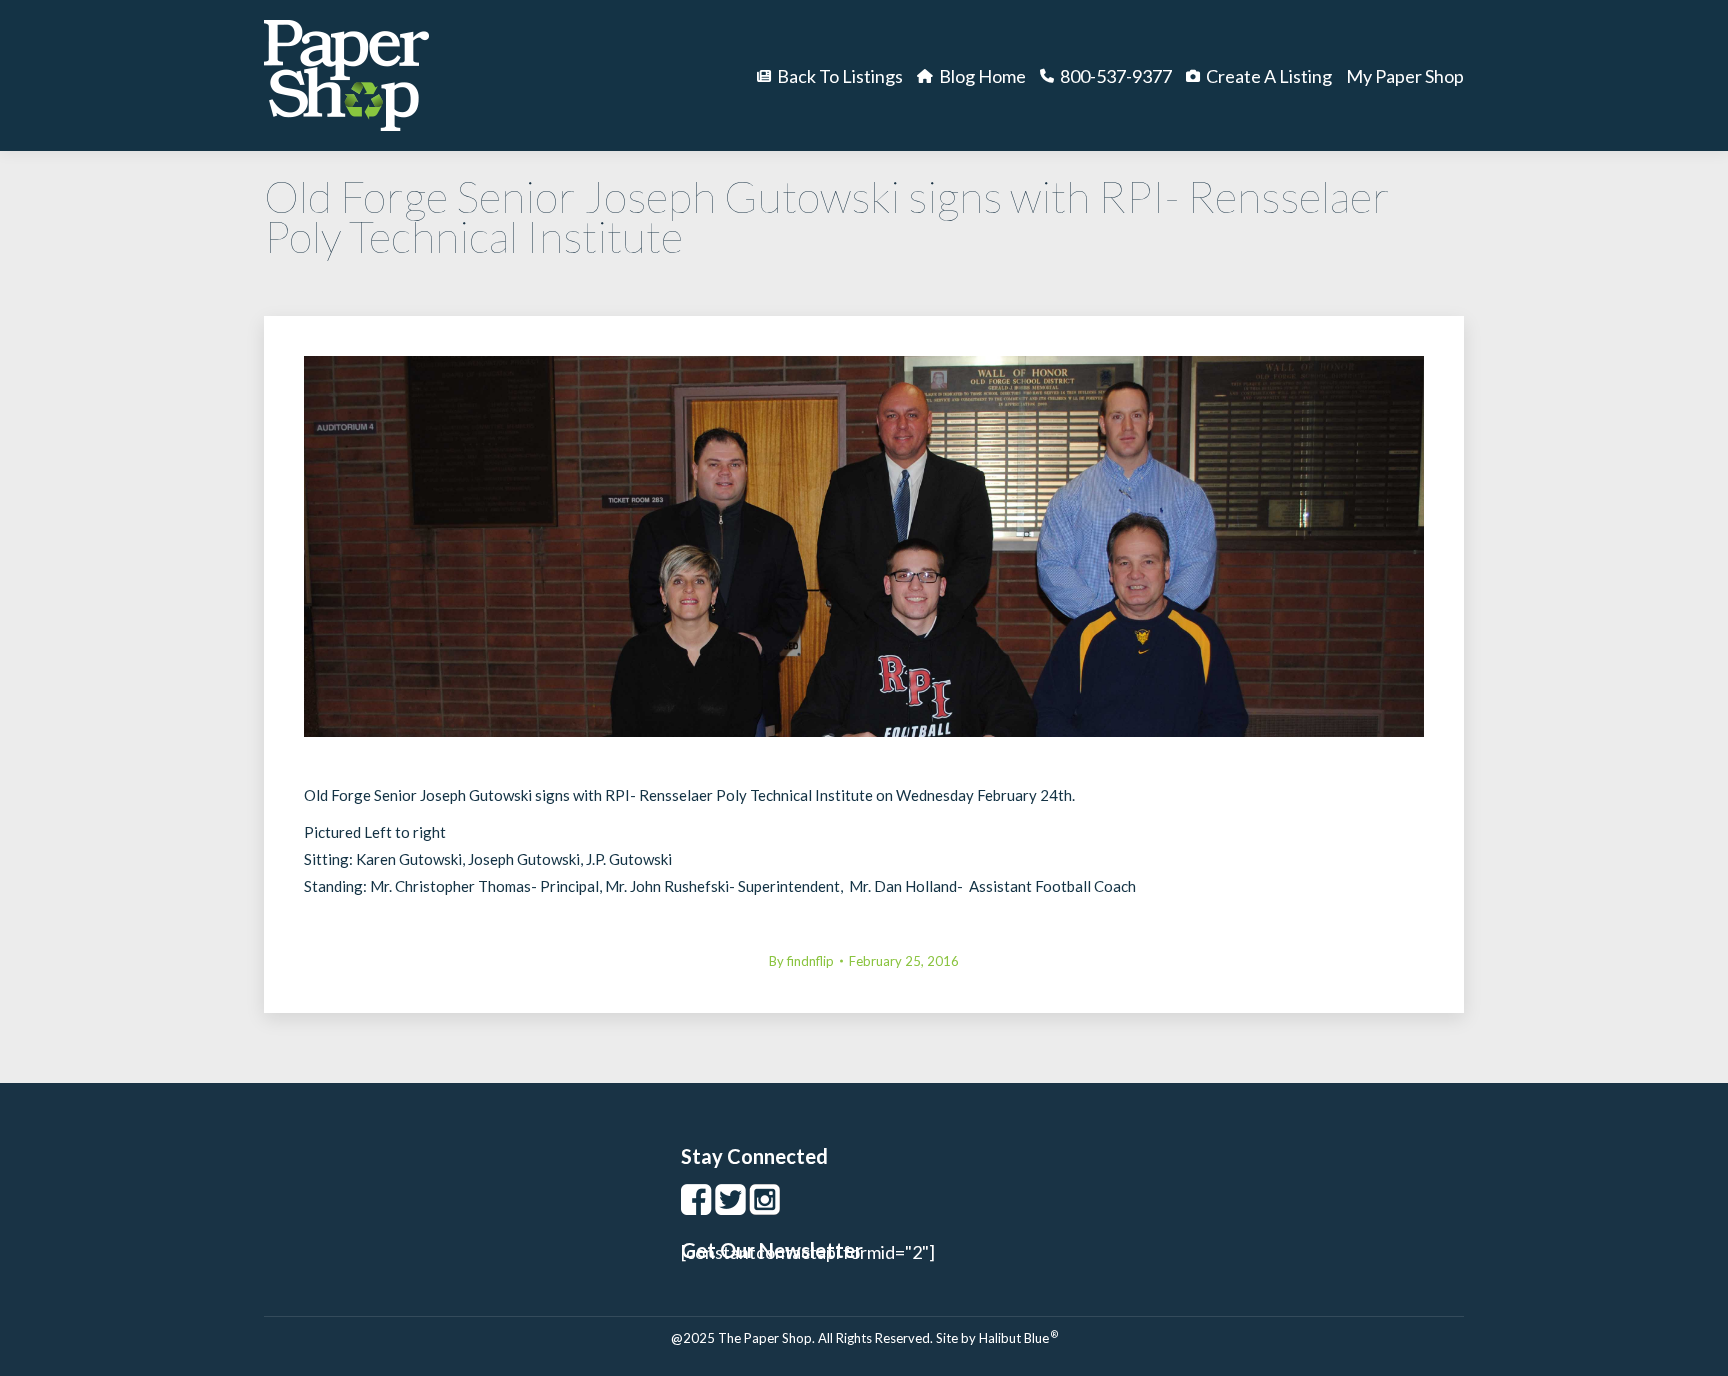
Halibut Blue (1018, 1338)
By (801, 961)
